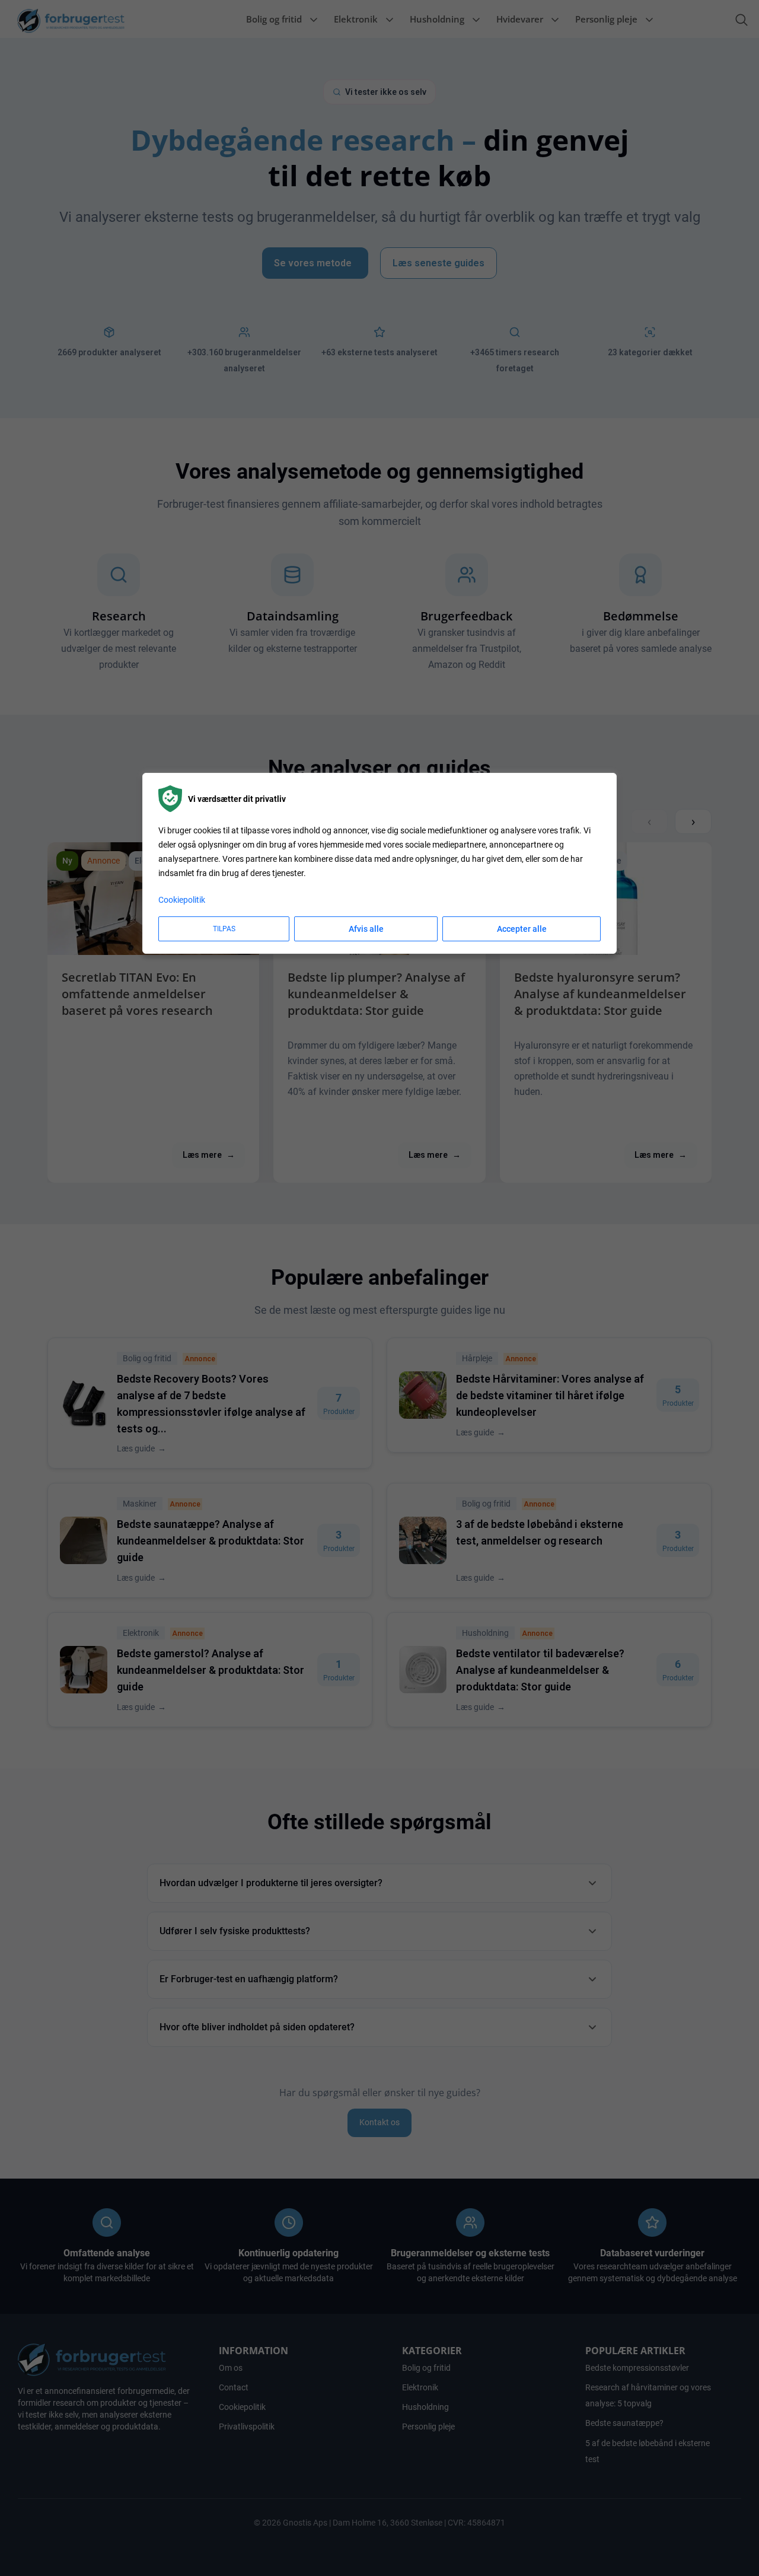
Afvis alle (366, 928)
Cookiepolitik (182, 899)
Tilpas (224, 928)
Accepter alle (522, 928)
